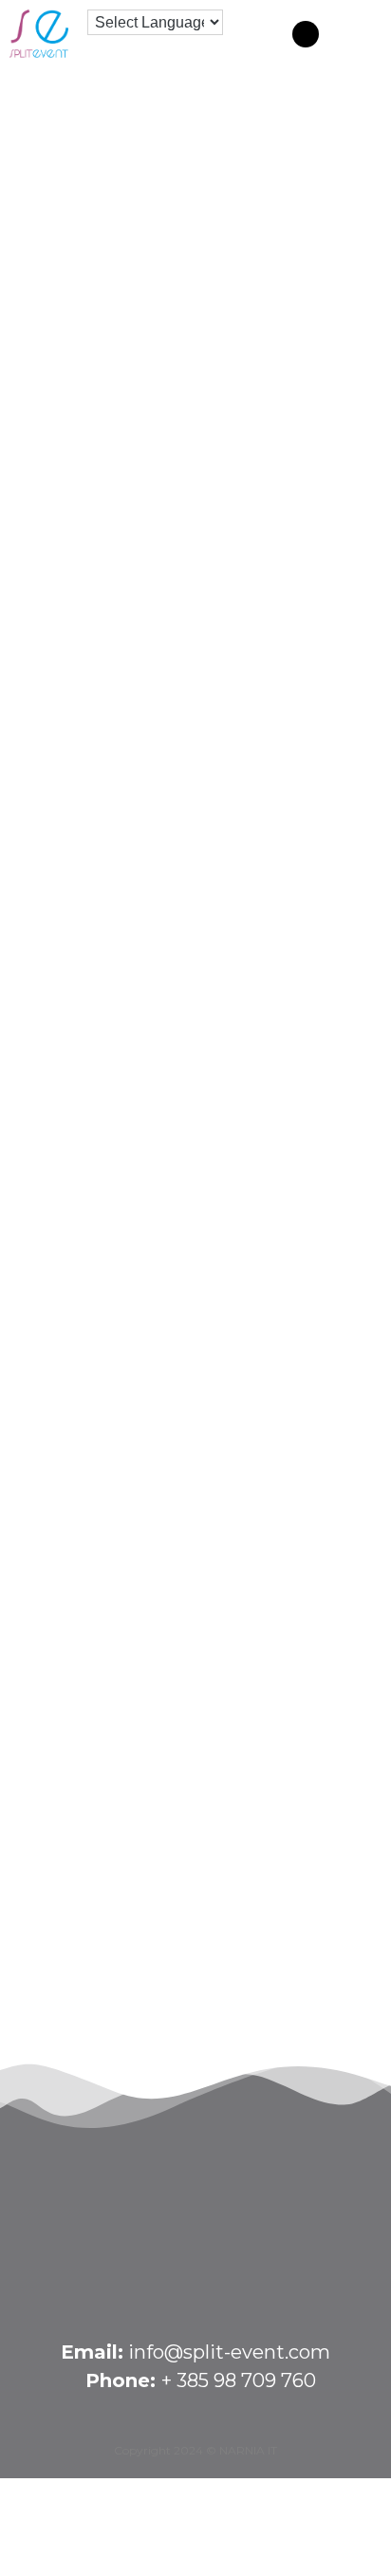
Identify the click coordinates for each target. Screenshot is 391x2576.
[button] (360, 32)
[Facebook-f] (306, 34)
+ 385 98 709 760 (239, 2380)
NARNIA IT (248, 2450)
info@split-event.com (229, 2352)
